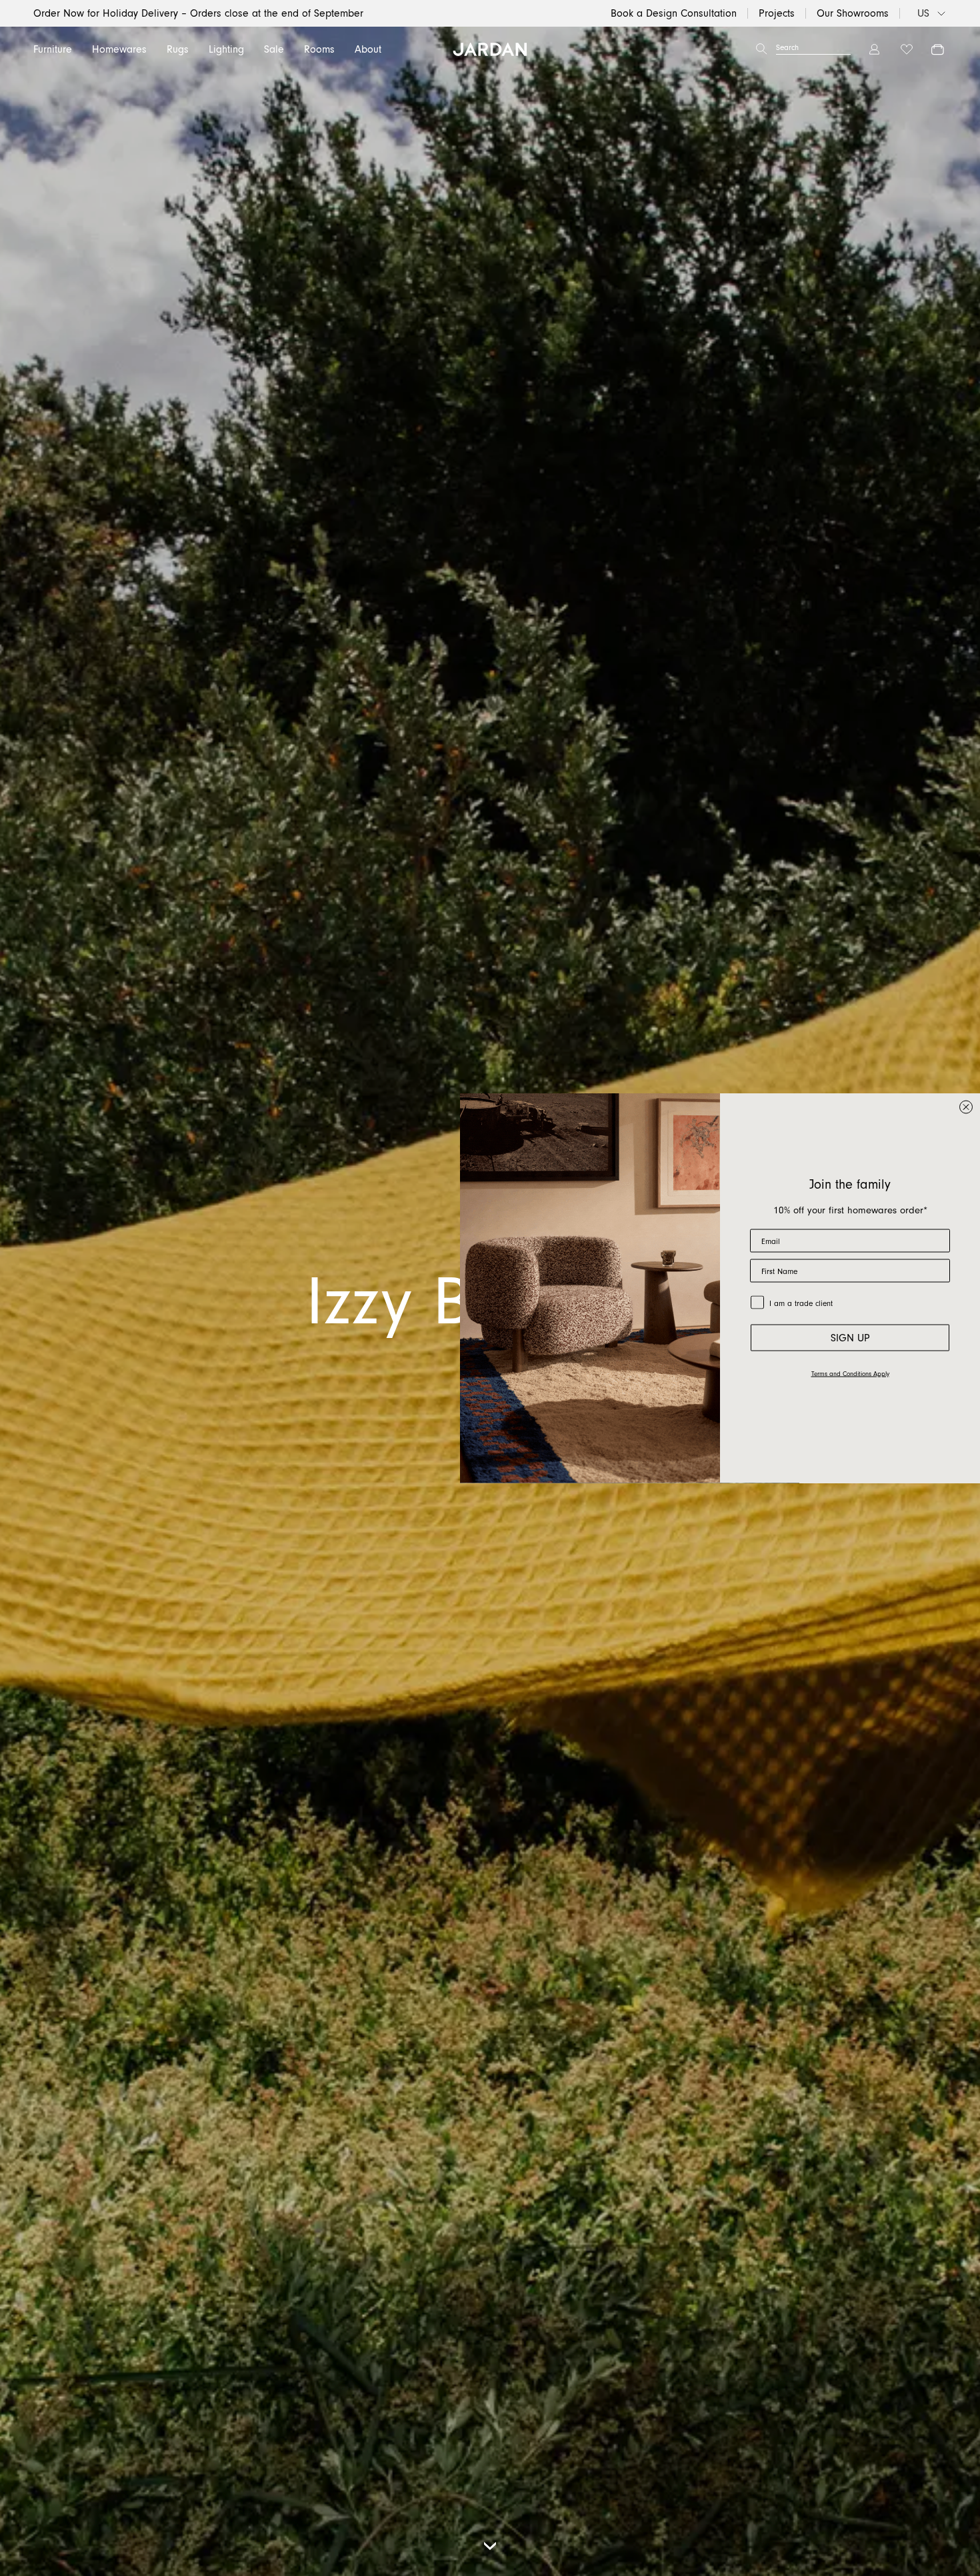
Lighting (226, 49)
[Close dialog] (966, 1107)
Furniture (53, 49)
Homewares (119, 49)
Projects (777, 13)
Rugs (178, 49)
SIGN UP (850, 1338)
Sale (274, 49)
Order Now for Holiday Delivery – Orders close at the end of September (198, 13)
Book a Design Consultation (674, 13)
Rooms (319, 49)
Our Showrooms (853, 13)
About (368, 49)
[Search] (761, 49)
